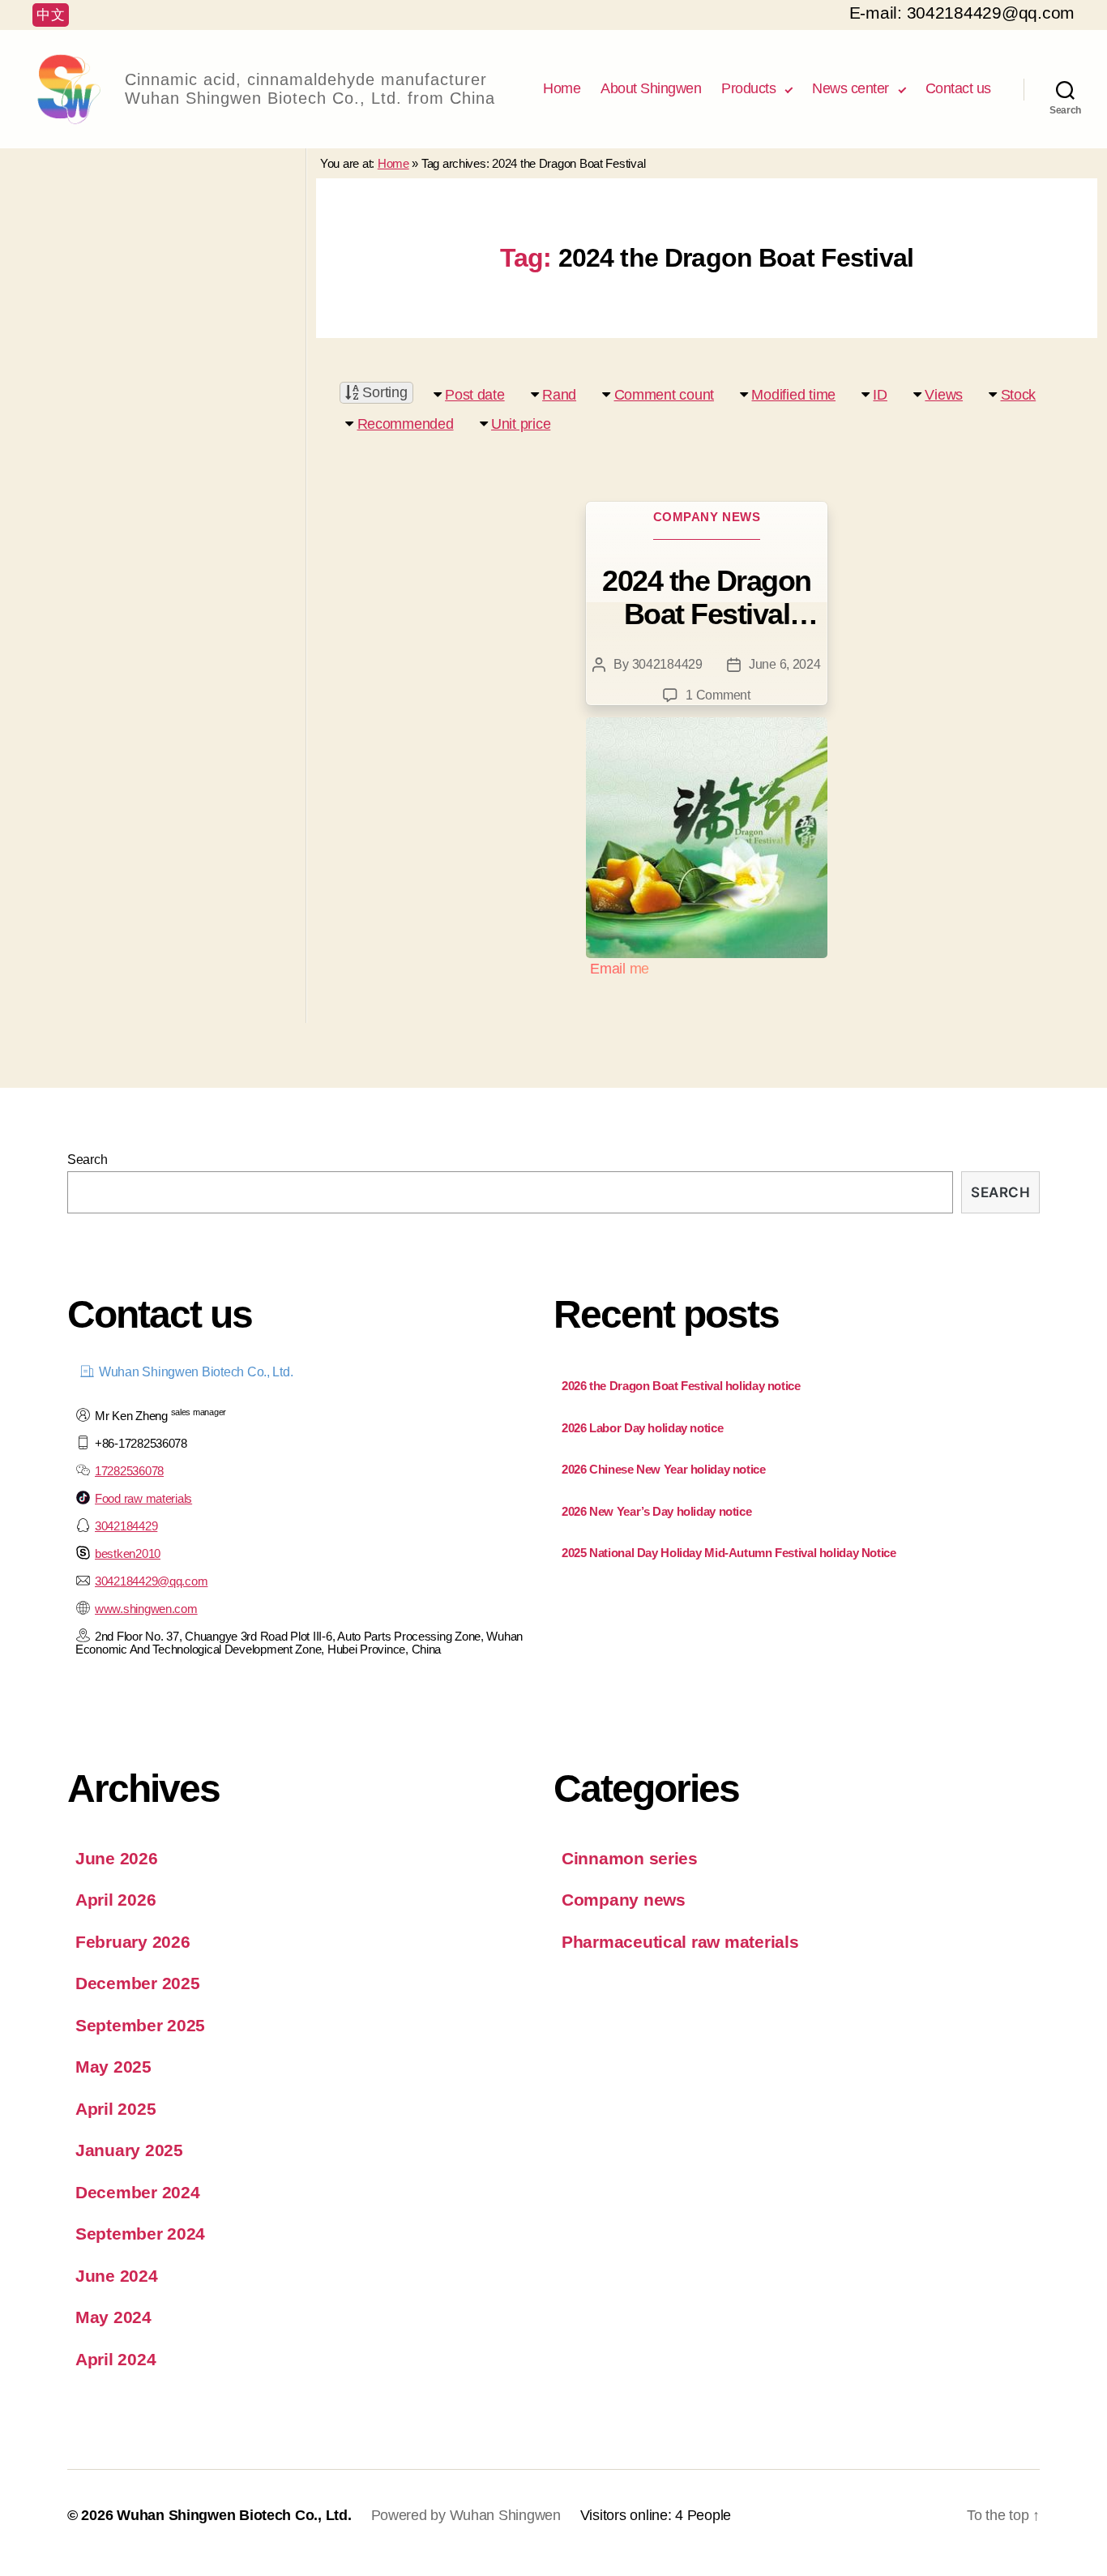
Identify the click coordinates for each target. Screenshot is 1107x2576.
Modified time (793, 395)
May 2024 (113, 2317)
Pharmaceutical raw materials (680, 1942)
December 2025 (138, 1983)
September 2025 (140, 2025)
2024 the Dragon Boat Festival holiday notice (707, 597)
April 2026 (115, 1900)
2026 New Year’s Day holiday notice (656, 1511)
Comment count (665, 395)
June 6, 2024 (785, 664)
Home (562, 88)
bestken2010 (128, 1553)
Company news (707, 517)
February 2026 (133, 1942)
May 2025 (113, 2067)
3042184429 (667, 664)
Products (748, 88)
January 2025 (129, 2150)
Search (87, 1160)
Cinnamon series (630, 1858)
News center (851, 88)
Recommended (406, 424)
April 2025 (115, 2109)
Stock (1019, 395)
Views (944, 395)
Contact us (958, 88)
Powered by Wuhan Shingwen (466, 2515)
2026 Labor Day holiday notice (642, 1428)
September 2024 (140, 2234)
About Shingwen (651, 88)
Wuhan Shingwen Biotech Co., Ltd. (234, 2515)
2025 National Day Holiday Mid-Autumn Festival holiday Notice (729, 1553)
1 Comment (718, 695)
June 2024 (117, 2276)
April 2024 (115, 2359)
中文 (51, 15)
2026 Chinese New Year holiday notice (664, 1469)
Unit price (521, 424)
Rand (559, 395)
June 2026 (117, 1858)
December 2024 (138, 2192)
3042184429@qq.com (151, 1581)
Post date (475, 395)
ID (880, 395)
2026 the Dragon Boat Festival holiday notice (681, 1386)
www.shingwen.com (146, 1609)
